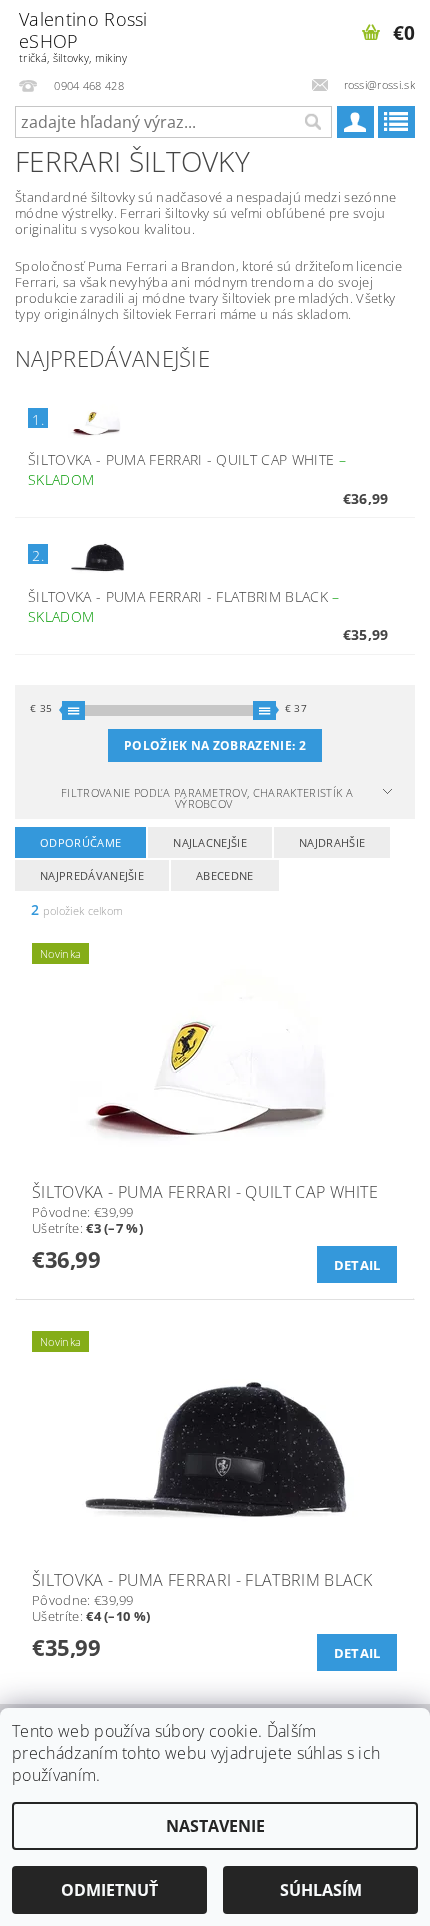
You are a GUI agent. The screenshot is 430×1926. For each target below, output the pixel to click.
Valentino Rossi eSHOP (83, 36)
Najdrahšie (332, 842)
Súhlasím (321, 1890)
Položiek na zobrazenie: (215, 745)
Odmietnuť (109, 1890)
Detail (357, 1265)
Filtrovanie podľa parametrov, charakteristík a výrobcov (207, 798)
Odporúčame (80, 842)
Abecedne (225, 875)
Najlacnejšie (210, 842)
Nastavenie (215, 1826)
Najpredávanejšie (92, 875)
